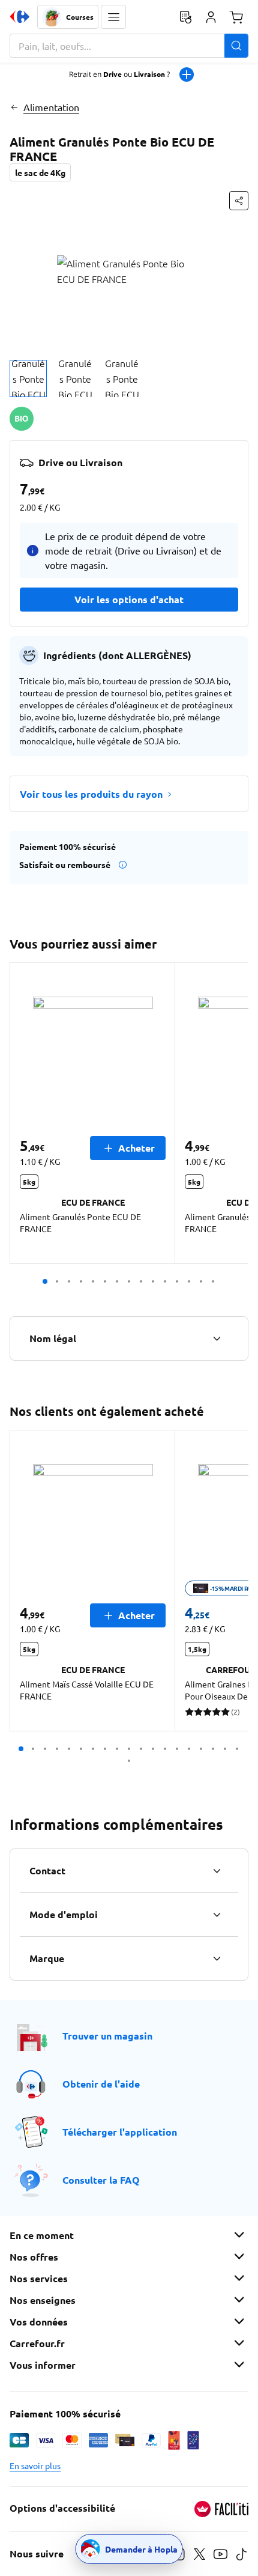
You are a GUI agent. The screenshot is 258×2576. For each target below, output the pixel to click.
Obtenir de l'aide (101, 2084)
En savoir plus (35, 2465)
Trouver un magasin (107, 2036)
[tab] (28, 378)
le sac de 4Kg (40, 172)
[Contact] (217, 1871)
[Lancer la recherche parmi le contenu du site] (236, 46)
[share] (239, 201)
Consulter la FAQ (101, 2180)
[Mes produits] (185, 17)
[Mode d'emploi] (217, 1915)
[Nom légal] (217, 1338)
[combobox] (129, 46)
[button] (113, 17)
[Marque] (217, 1958)
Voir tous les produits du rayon (91, 794)
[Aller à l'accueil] (20, 17)
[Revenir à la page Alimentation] (14, 107)
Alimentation (51, 107)
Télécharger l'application (120, 2132)
